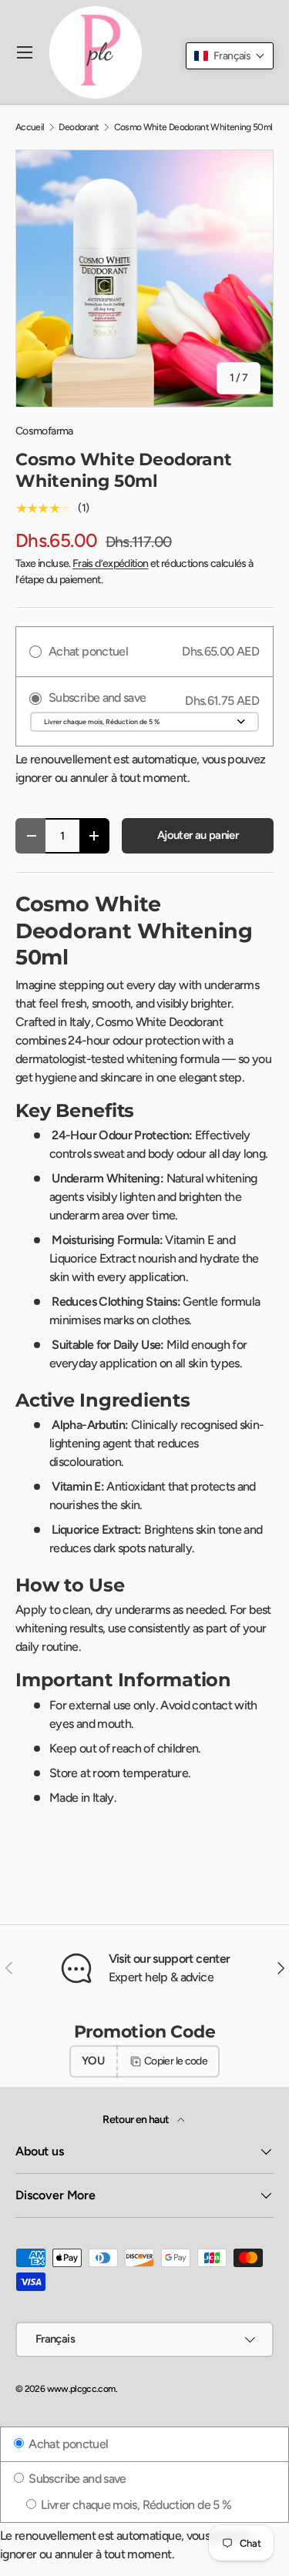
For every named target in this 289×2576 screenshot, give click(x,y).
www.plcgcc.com (81, 2389)
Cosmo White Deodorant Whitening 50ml (193, 127)
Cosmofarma (44, 431)
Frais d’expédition (110, 563)
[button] (230, 56)
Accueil (30, 127)
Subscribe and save (76, 2479)
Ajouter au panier (198, 835)
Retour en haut (136, 2120)
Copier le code (176, 2061)
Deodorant (79, 127)
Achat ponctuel (67, 2444)
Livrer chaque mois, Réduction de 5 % (135, 2505)
